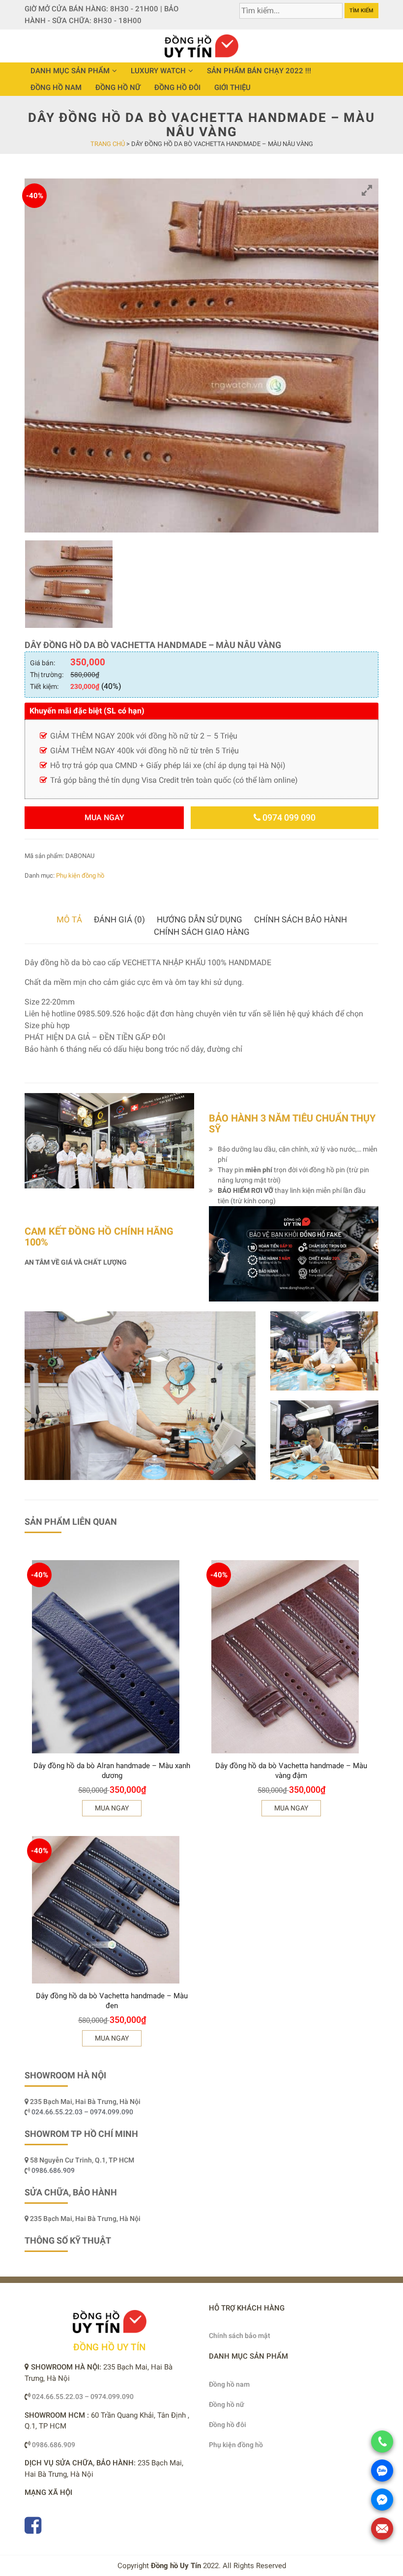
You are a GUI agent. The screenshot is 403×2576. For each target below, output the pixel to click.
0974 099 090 (288, 817)
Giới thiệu (232, 88)
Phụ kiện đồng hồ (80, 875)
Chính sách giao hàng (202, 932)
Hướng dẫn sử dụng (200, 919)
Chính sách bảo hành (301, 919)
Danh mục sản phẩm (70, 71)
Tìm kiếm (361, 11)
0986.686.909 (53, 2170)
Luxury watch (158, 71)
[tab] (69, 920)
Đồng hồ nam (56, 88)
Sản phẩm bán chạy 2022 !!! (259, 71)
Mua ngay (104, 817)
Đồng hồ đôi (177, 88)
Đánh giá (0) (119, 919)
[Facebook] (33, 2530)
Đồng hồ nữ (118, 88)
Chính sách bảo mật (240, 2336)
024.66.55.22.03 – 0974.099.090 (83, 2112)
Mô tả (69, 919)
